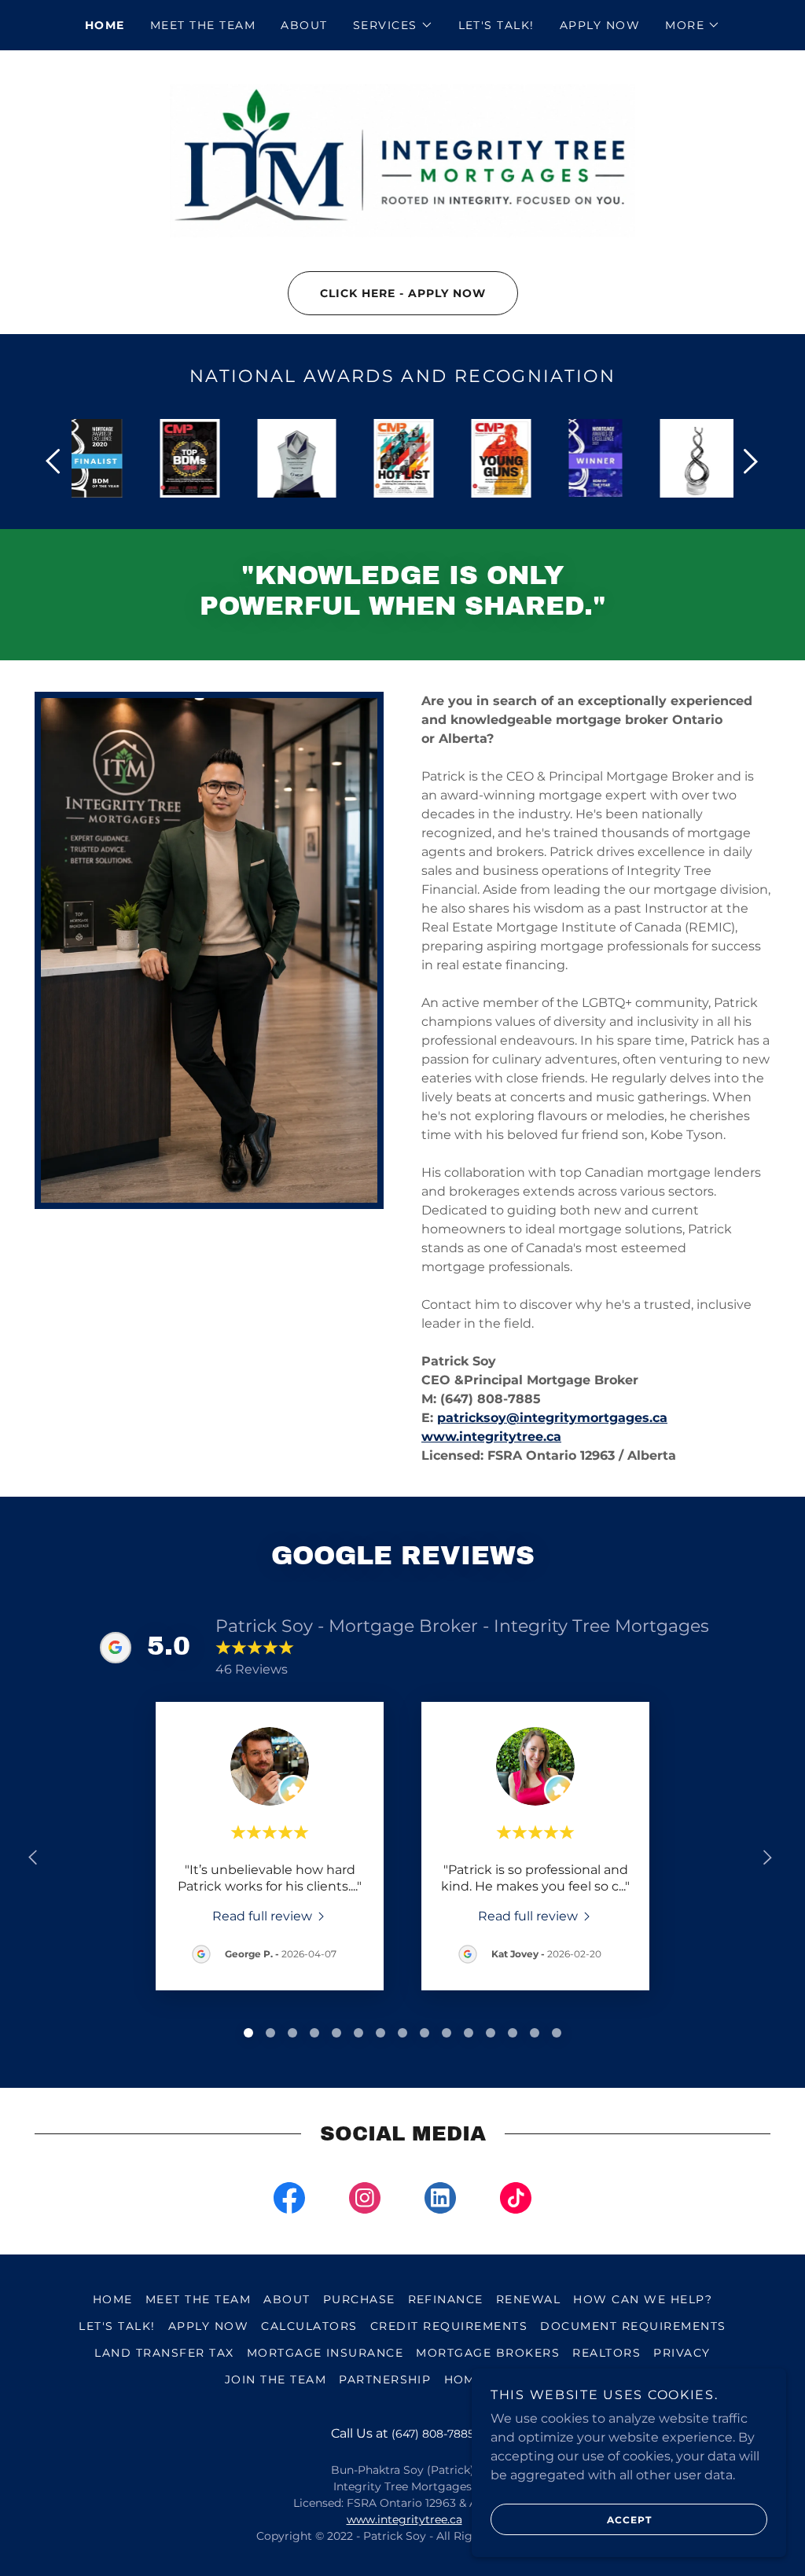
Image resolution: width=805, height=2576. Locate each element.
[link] (402, 160)
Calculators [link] (309, 2326)
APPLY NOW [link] (600, 25)
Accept (629, 2520)
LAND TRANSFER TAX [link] (164, 2353)
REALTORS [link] (607, 2353)
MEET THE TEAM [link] (203, 25)
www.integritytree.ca (491, 1437)
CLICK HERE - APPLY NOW (403, 293)
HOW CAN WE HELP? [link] (643, 2299)
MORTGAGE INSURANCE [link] (325, 2353)
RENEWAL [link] (529, 2299)
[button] (393, 25)
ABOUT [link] (304, 25)
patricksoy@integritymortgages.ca (552, 1418)
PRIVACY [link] (682, 2353)
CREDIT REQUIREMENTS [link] (449, 2326)
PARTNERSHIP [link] (385, 2379)
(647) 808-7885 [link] (433, 2434)
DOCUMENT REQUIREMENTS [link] (633, 2326)
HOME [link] (105, 25)
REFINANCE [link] (446, 2299)
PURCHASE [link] (359, 2299)
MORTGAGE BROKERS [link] (488, 2353)
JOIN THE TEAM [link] (276, 2379)
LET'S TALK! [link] (496, 25)
